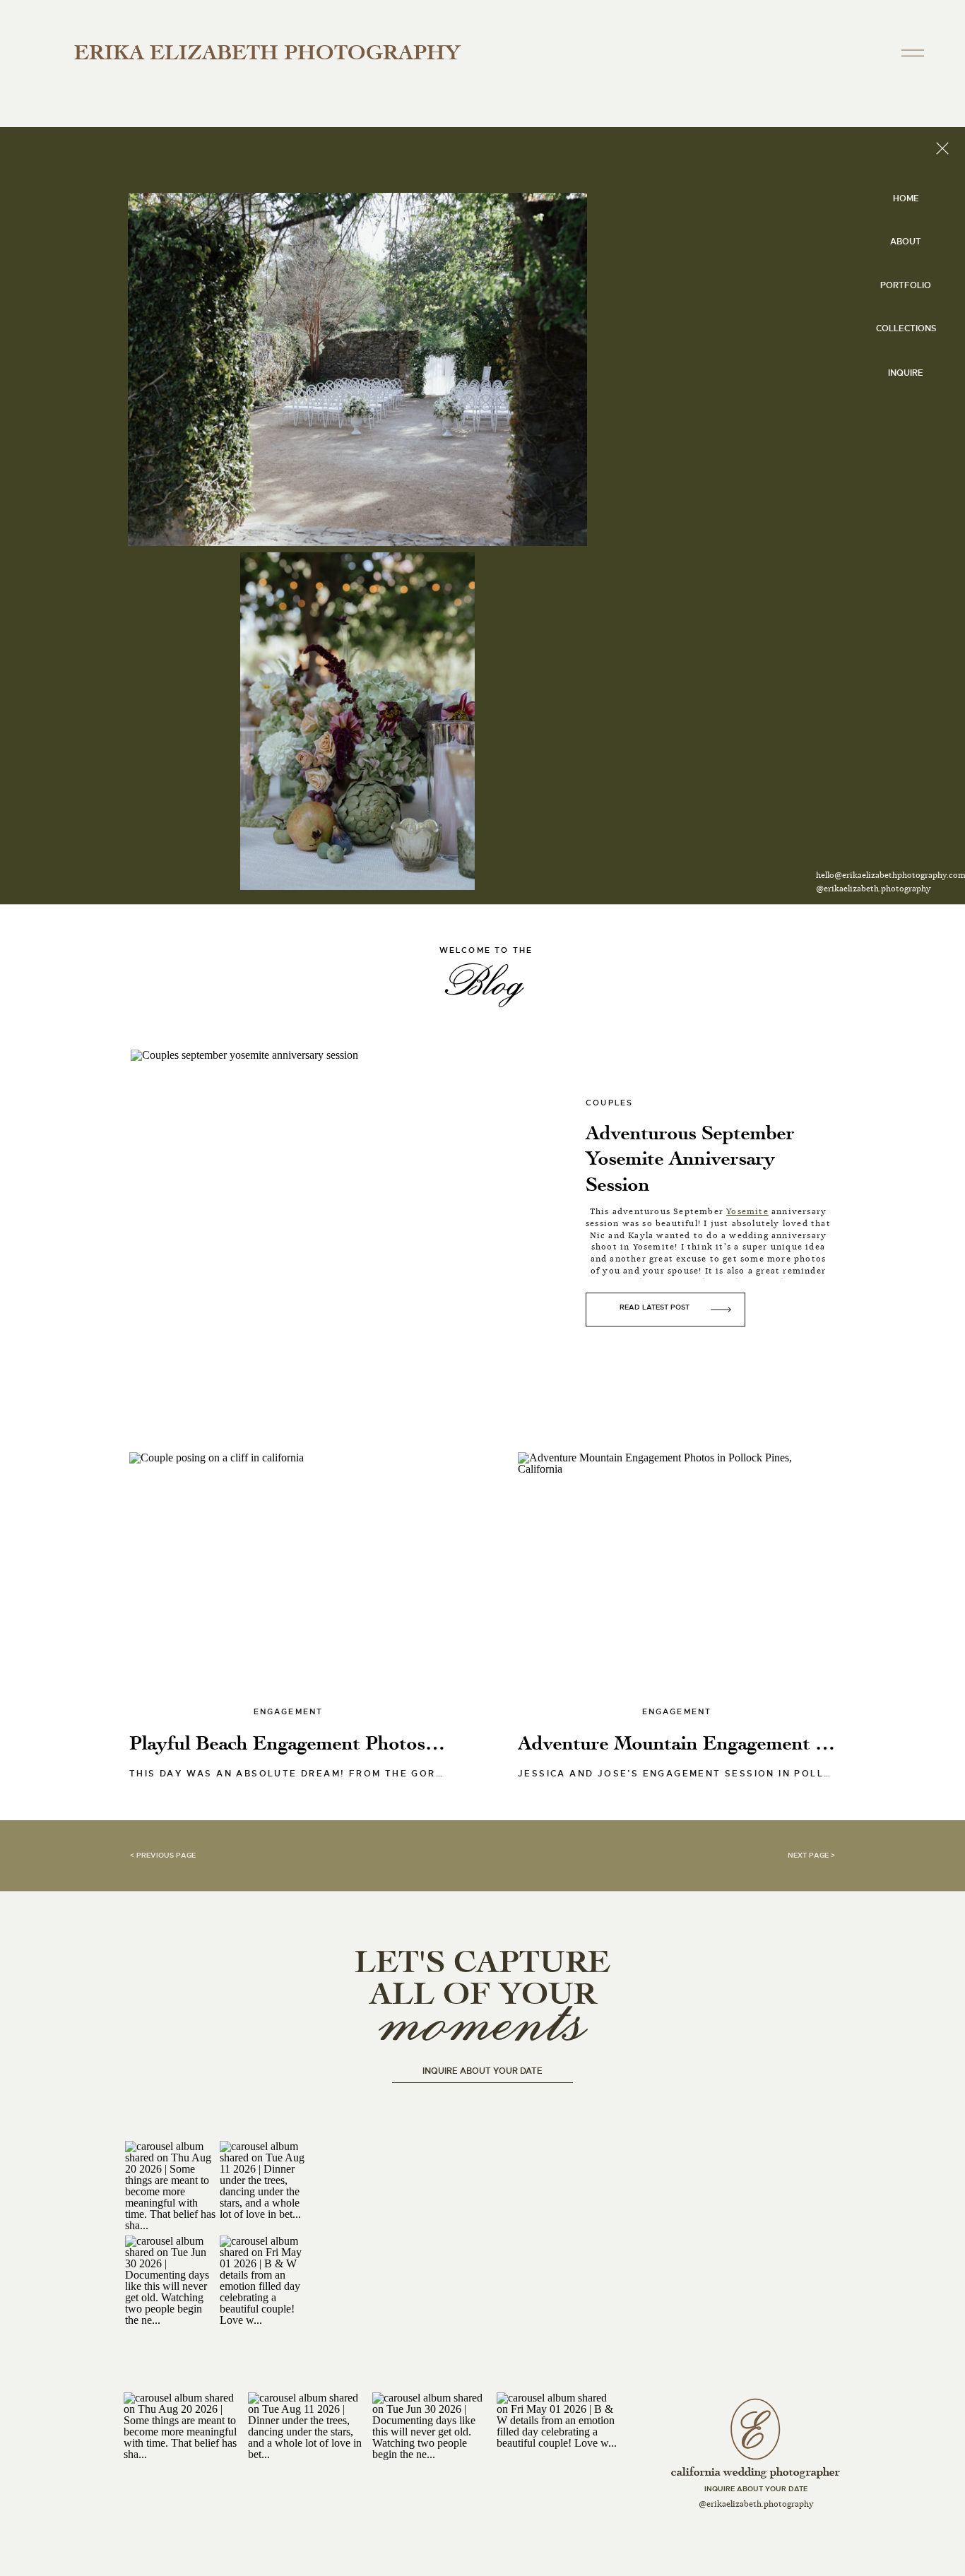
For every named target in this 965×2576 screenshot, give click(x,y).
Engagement (289, 1711)
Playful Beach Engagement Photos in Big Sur (324, 1743)
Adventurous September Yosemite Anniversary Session (690, 1159)
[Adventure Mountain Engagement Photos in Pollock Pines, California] (677, 1581)
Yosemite (747, 1211)
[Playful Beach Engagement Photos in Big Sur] (288, 1581)
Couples (609, 1103)
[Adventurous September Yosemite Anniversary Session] (345, 1225)
